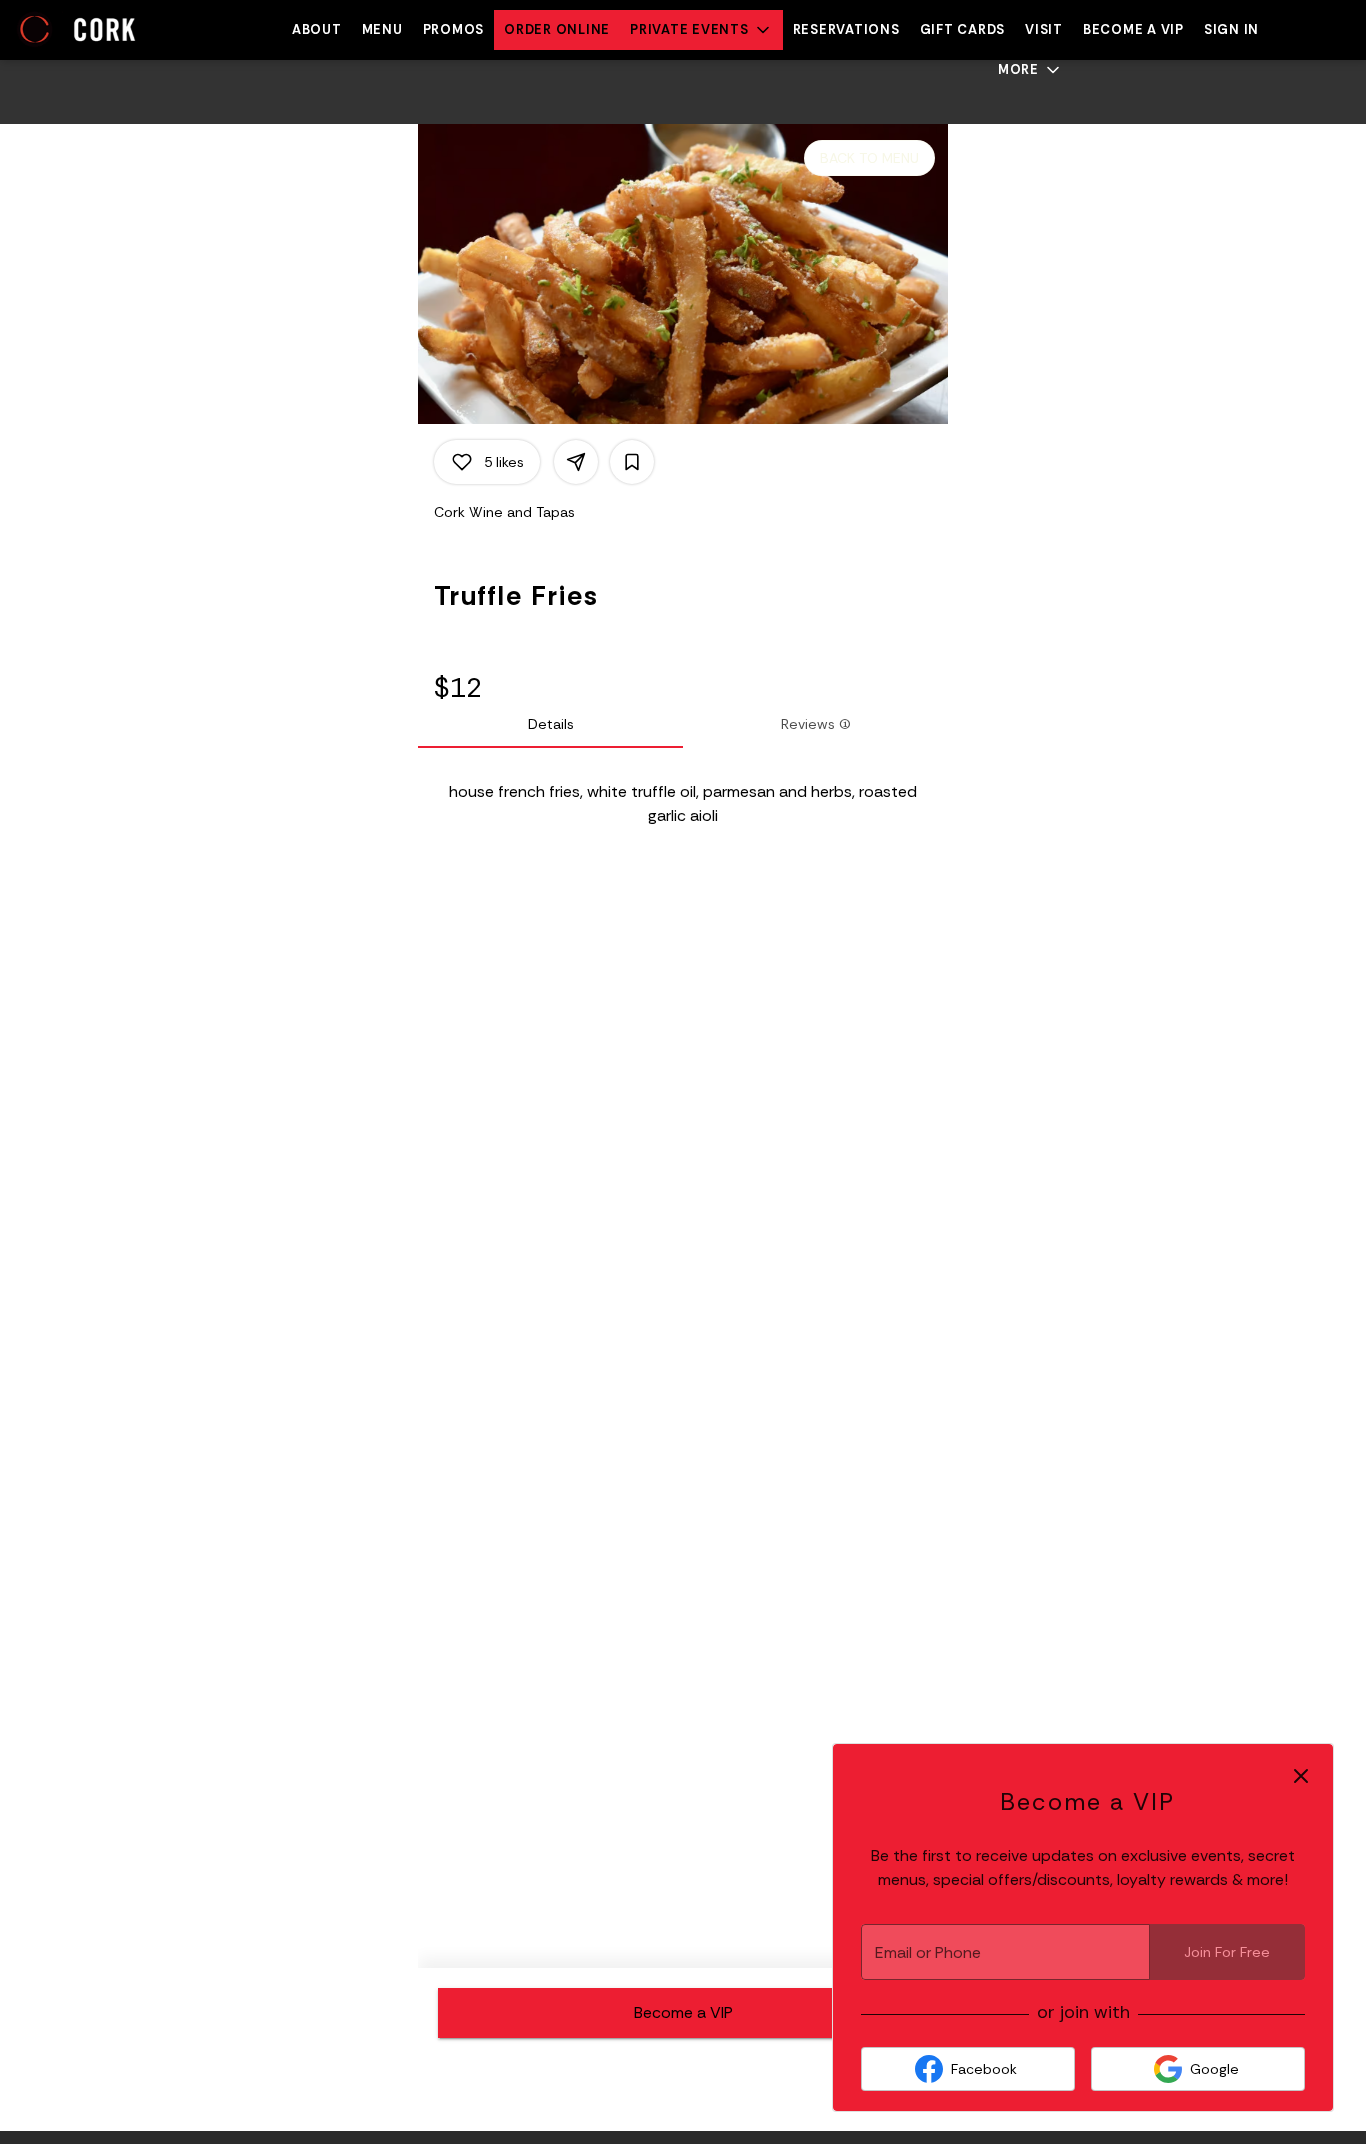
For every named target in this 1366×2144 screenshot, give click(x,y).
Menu (382, 29)
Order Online (557, 29)
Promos (454, 29)
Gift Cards (963, 29)
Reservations (846, 29)
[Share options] (576, 462)
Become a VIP (1133, 29)
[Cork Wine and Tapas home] (106, 30)
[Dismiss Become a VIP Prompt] (1301, 1776)
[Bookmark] (632, 462)
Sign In (1231, 29)
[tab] (550, 724)
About (317, 29)
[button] (701, 30)
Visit (1044, 29)
